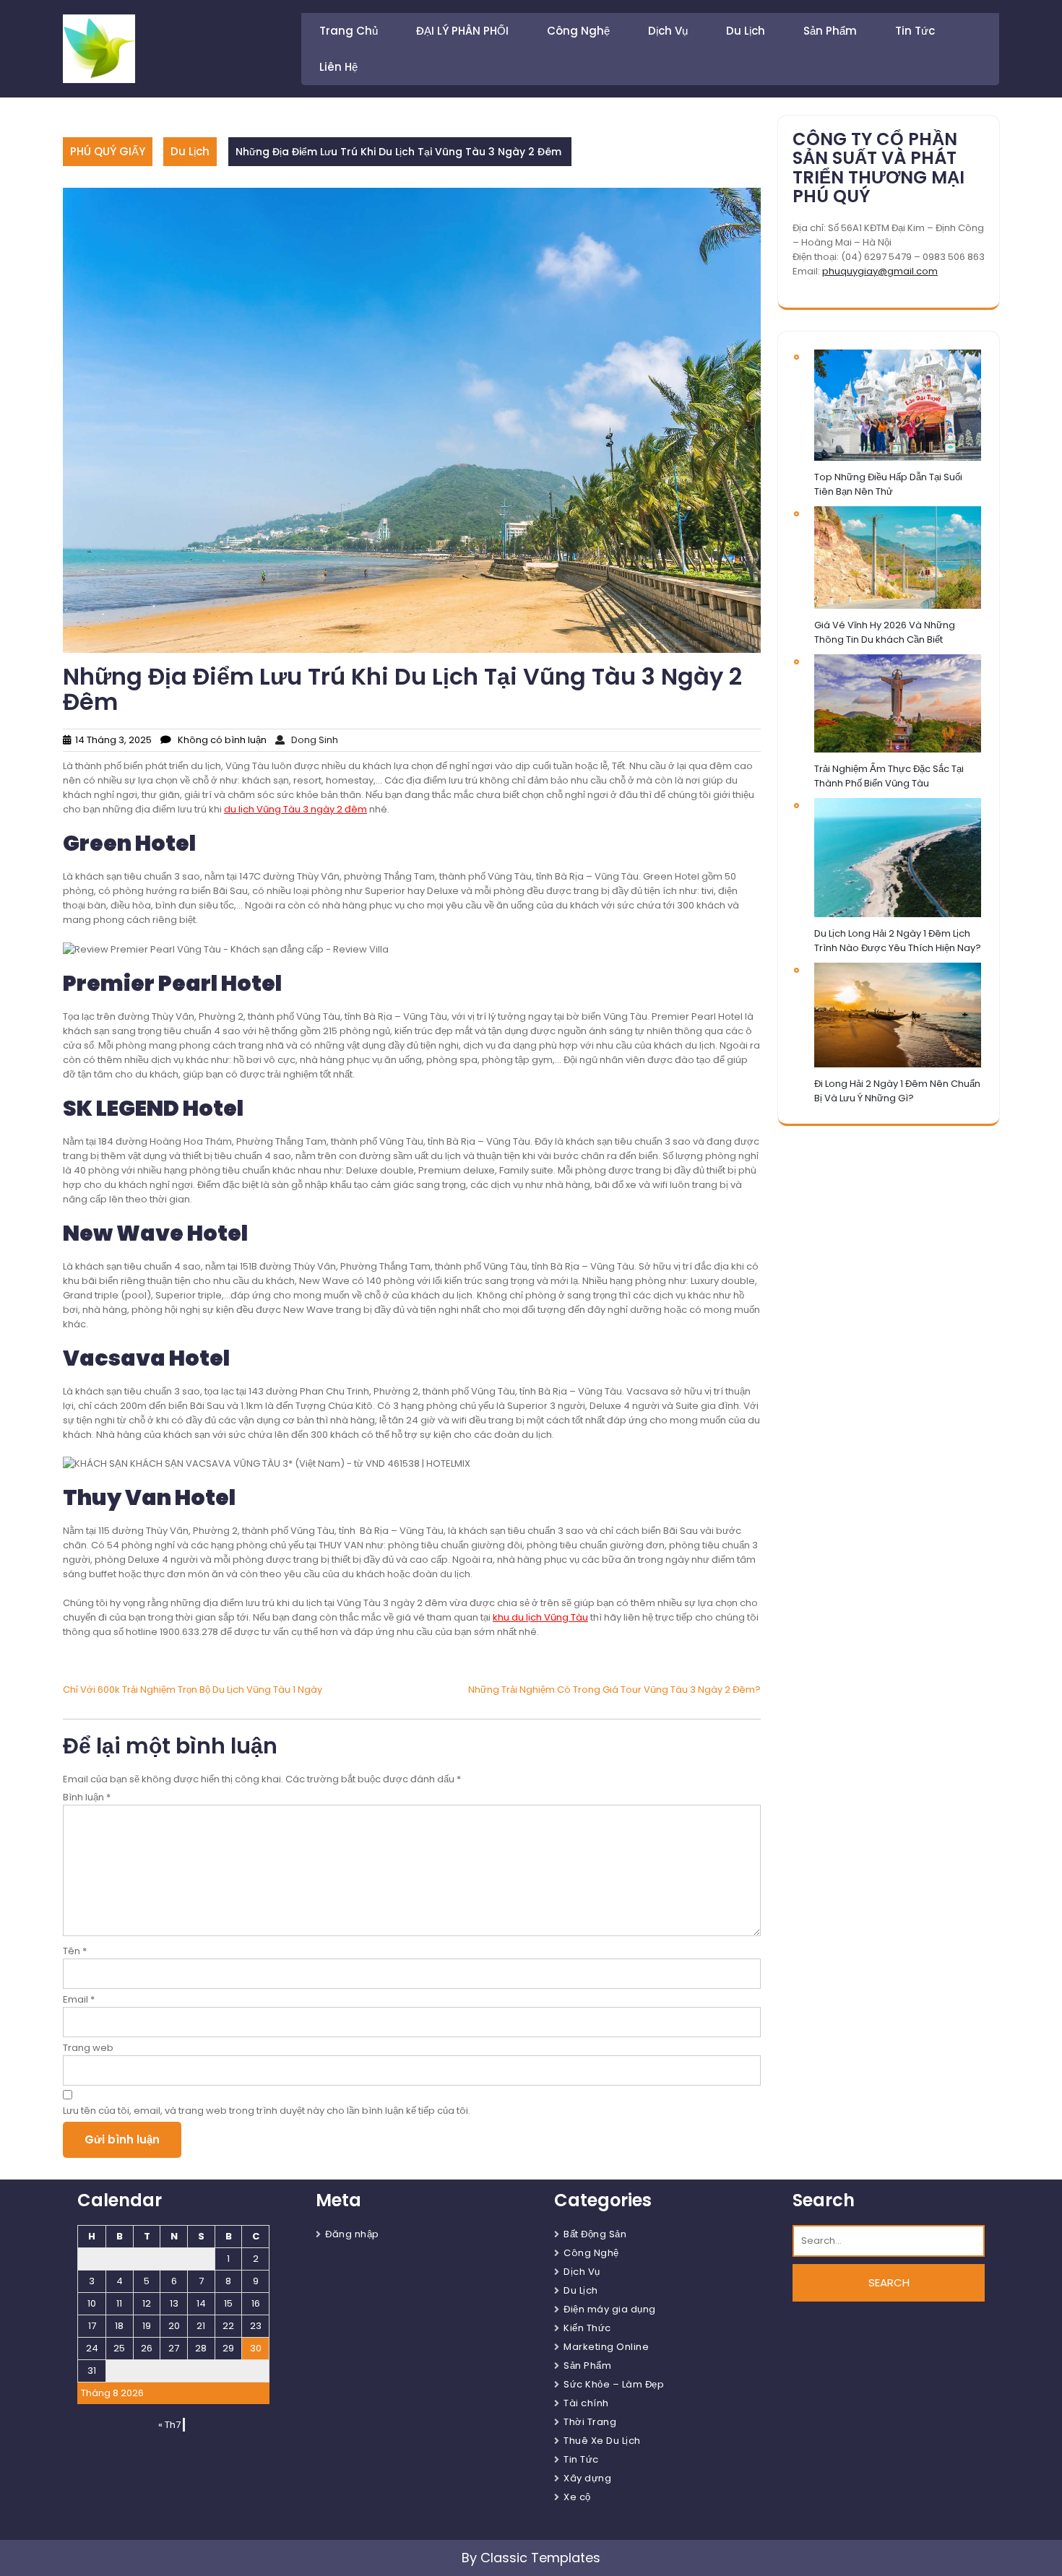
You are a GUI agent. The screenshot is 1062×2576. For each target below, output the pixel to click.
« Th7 (169, 2425)
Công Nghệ (578, 31)
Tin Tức (915, 31)
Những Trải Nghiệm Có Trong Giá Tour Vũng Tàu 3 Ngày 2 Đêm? (614, 1690)
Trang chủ (349, 31)
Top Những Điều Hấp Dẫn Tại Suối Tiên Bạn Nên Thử (888, 484)
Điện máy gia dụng (610, 2309)
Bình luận (87, 1797)
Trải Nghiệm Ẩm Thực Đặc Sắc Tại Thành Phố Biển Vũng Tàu (889, 776)
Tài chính (586, 2403)
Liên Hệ (338, 67)
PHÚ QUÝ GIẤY (108, 151)
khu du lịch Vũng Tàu (540, 1617)
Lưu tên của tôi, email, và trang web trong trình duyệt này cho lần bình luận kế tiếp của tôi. (267, 2111)
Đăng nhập (352, 2234)
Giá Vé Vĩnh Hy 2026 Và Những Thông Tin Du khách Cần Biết (885, 632)
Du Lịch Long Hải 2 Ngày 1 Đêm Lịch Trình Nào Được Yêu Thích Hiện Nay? (898, 941)
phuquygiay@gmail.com (880, 271)
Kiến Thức (587, 2328)
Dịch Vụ (668, 31)
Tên (75, 1951)
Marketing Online (606, 2347)
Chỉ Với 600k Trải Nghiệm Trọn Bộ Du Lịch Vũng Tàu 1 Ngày (193, 1690)
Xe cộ (577, 2497)
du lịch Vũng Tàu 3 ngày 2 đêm (295, 809)
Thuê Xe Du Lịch (602, 2441)
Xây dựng (587, 2478)
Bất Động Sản (595, 2234)
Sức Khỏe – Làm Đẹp (614, 2384)
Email (79, 1999)
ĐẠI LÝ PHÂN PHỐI (462, 31)
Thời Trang (590, 2422)
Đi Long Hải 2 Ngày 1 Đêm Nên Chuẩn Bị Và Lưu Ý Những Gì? (897, 1091)
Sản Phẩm (830, 31)
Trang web (88, 2048)
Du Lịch (746, 31)
